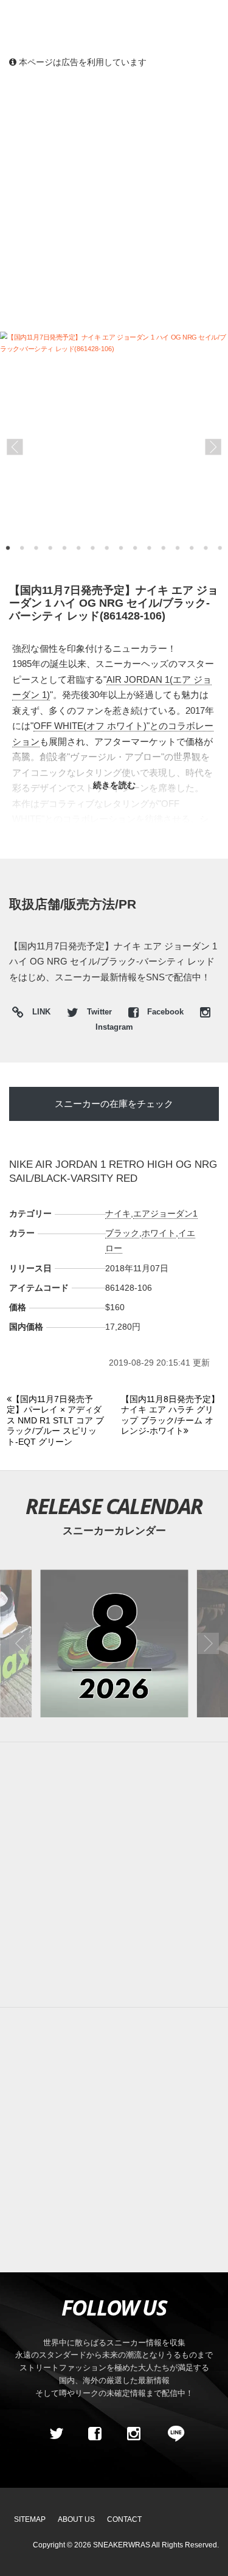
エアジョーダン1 (165, 1213)
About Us (76, 2519)
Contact (124, 2519)
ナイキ (118, 1213)
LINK (38, 1014)
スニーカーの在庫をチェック (114, 1104)
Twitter (99, 1012)
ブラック (122, 1233)
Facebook (165, 1012)
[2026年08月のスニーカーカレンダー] (114, 1643)
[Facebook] (95, 2434)
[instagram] (134, 2434)
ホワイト (159, 1233)
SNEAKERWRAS (122, 2545)
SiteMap (30, 2519)
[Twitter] (56, 2434)
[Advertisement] (114, 199)
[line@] (172, 2434)
